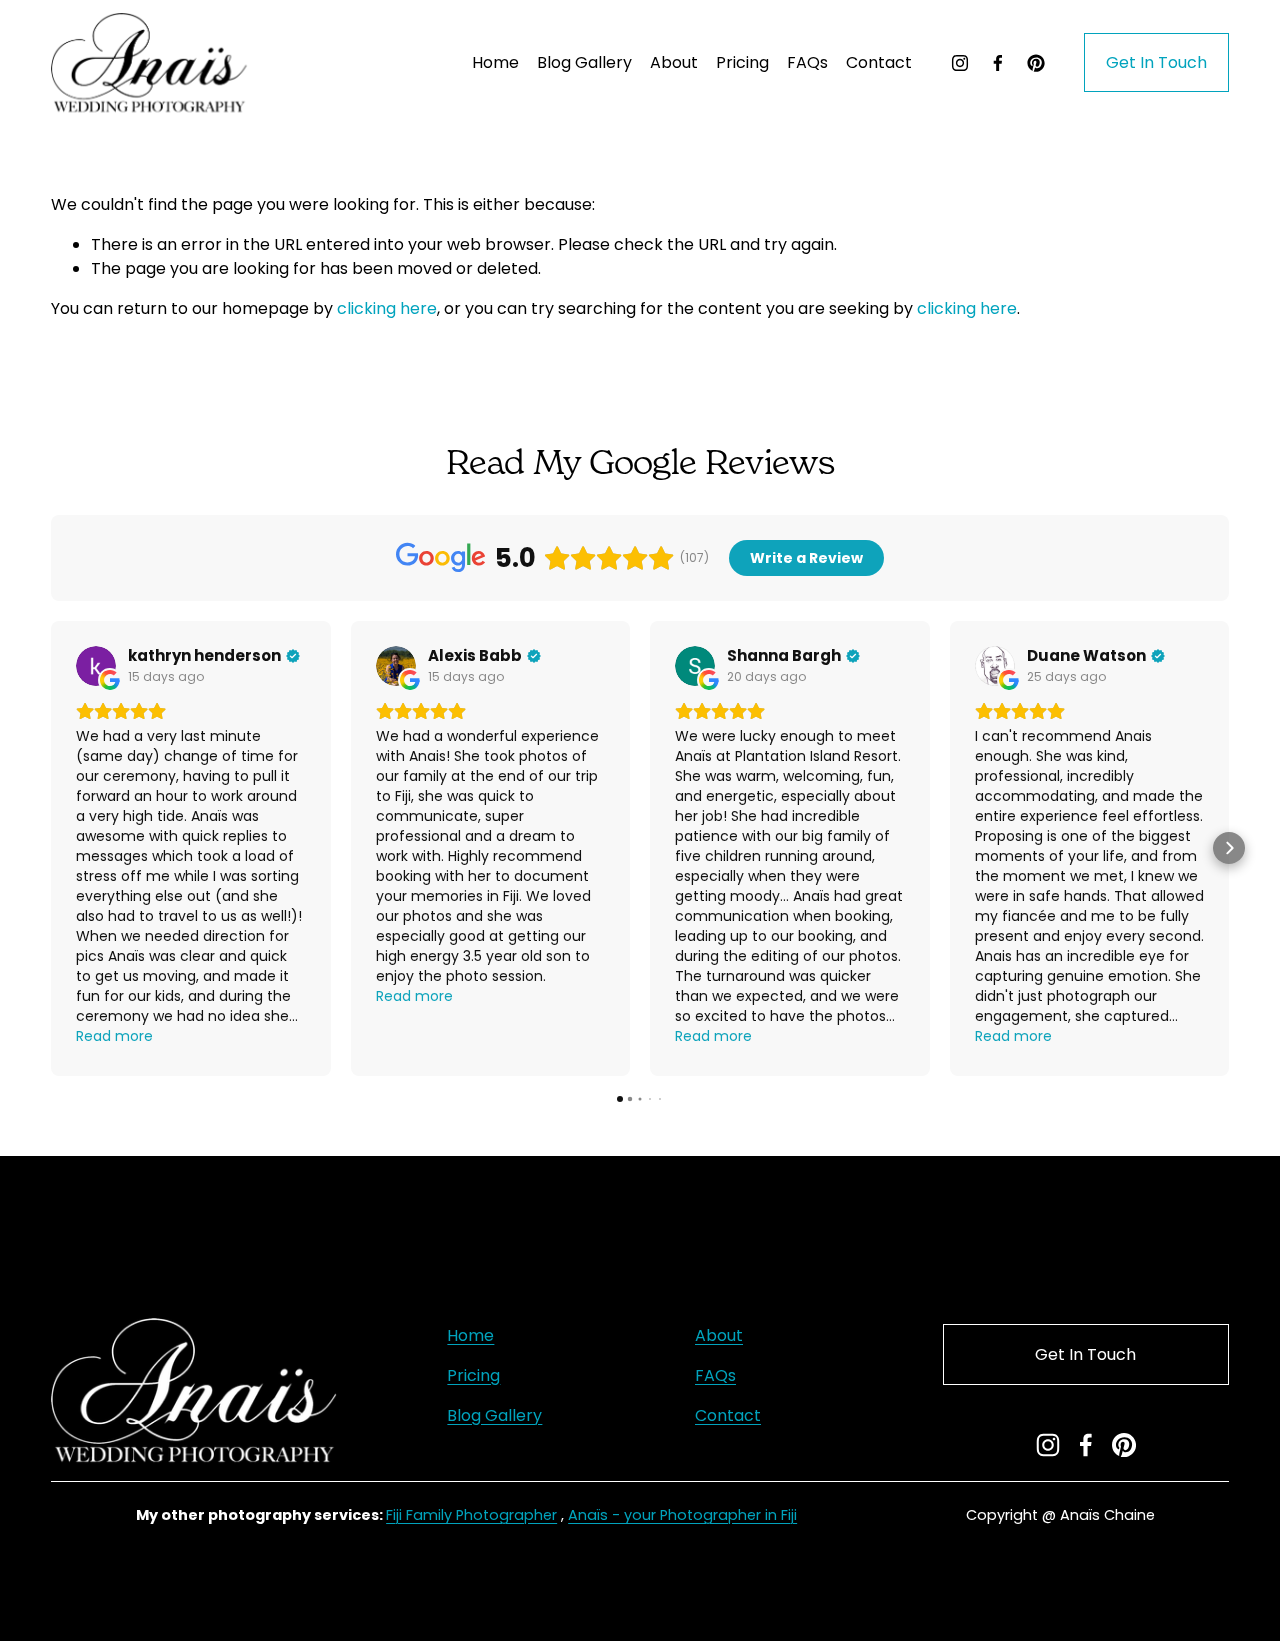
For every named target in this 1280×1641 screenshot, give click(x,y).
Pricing (473, 1375)
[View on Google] (96, 666)
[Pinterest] (1036, 63)
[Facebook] (998, 63)
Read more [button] (114, 1036)
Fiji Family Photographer (471, 1515)
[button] (51, 848)
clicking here (387, 308)
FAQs (807, 62)
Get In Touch (1156, 62)
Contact (879, 62)
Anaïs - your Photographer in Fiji (682, 1515)
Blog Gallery (584, 62)
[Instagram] (960, 63)
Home (495, 62)
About (674, 62)
